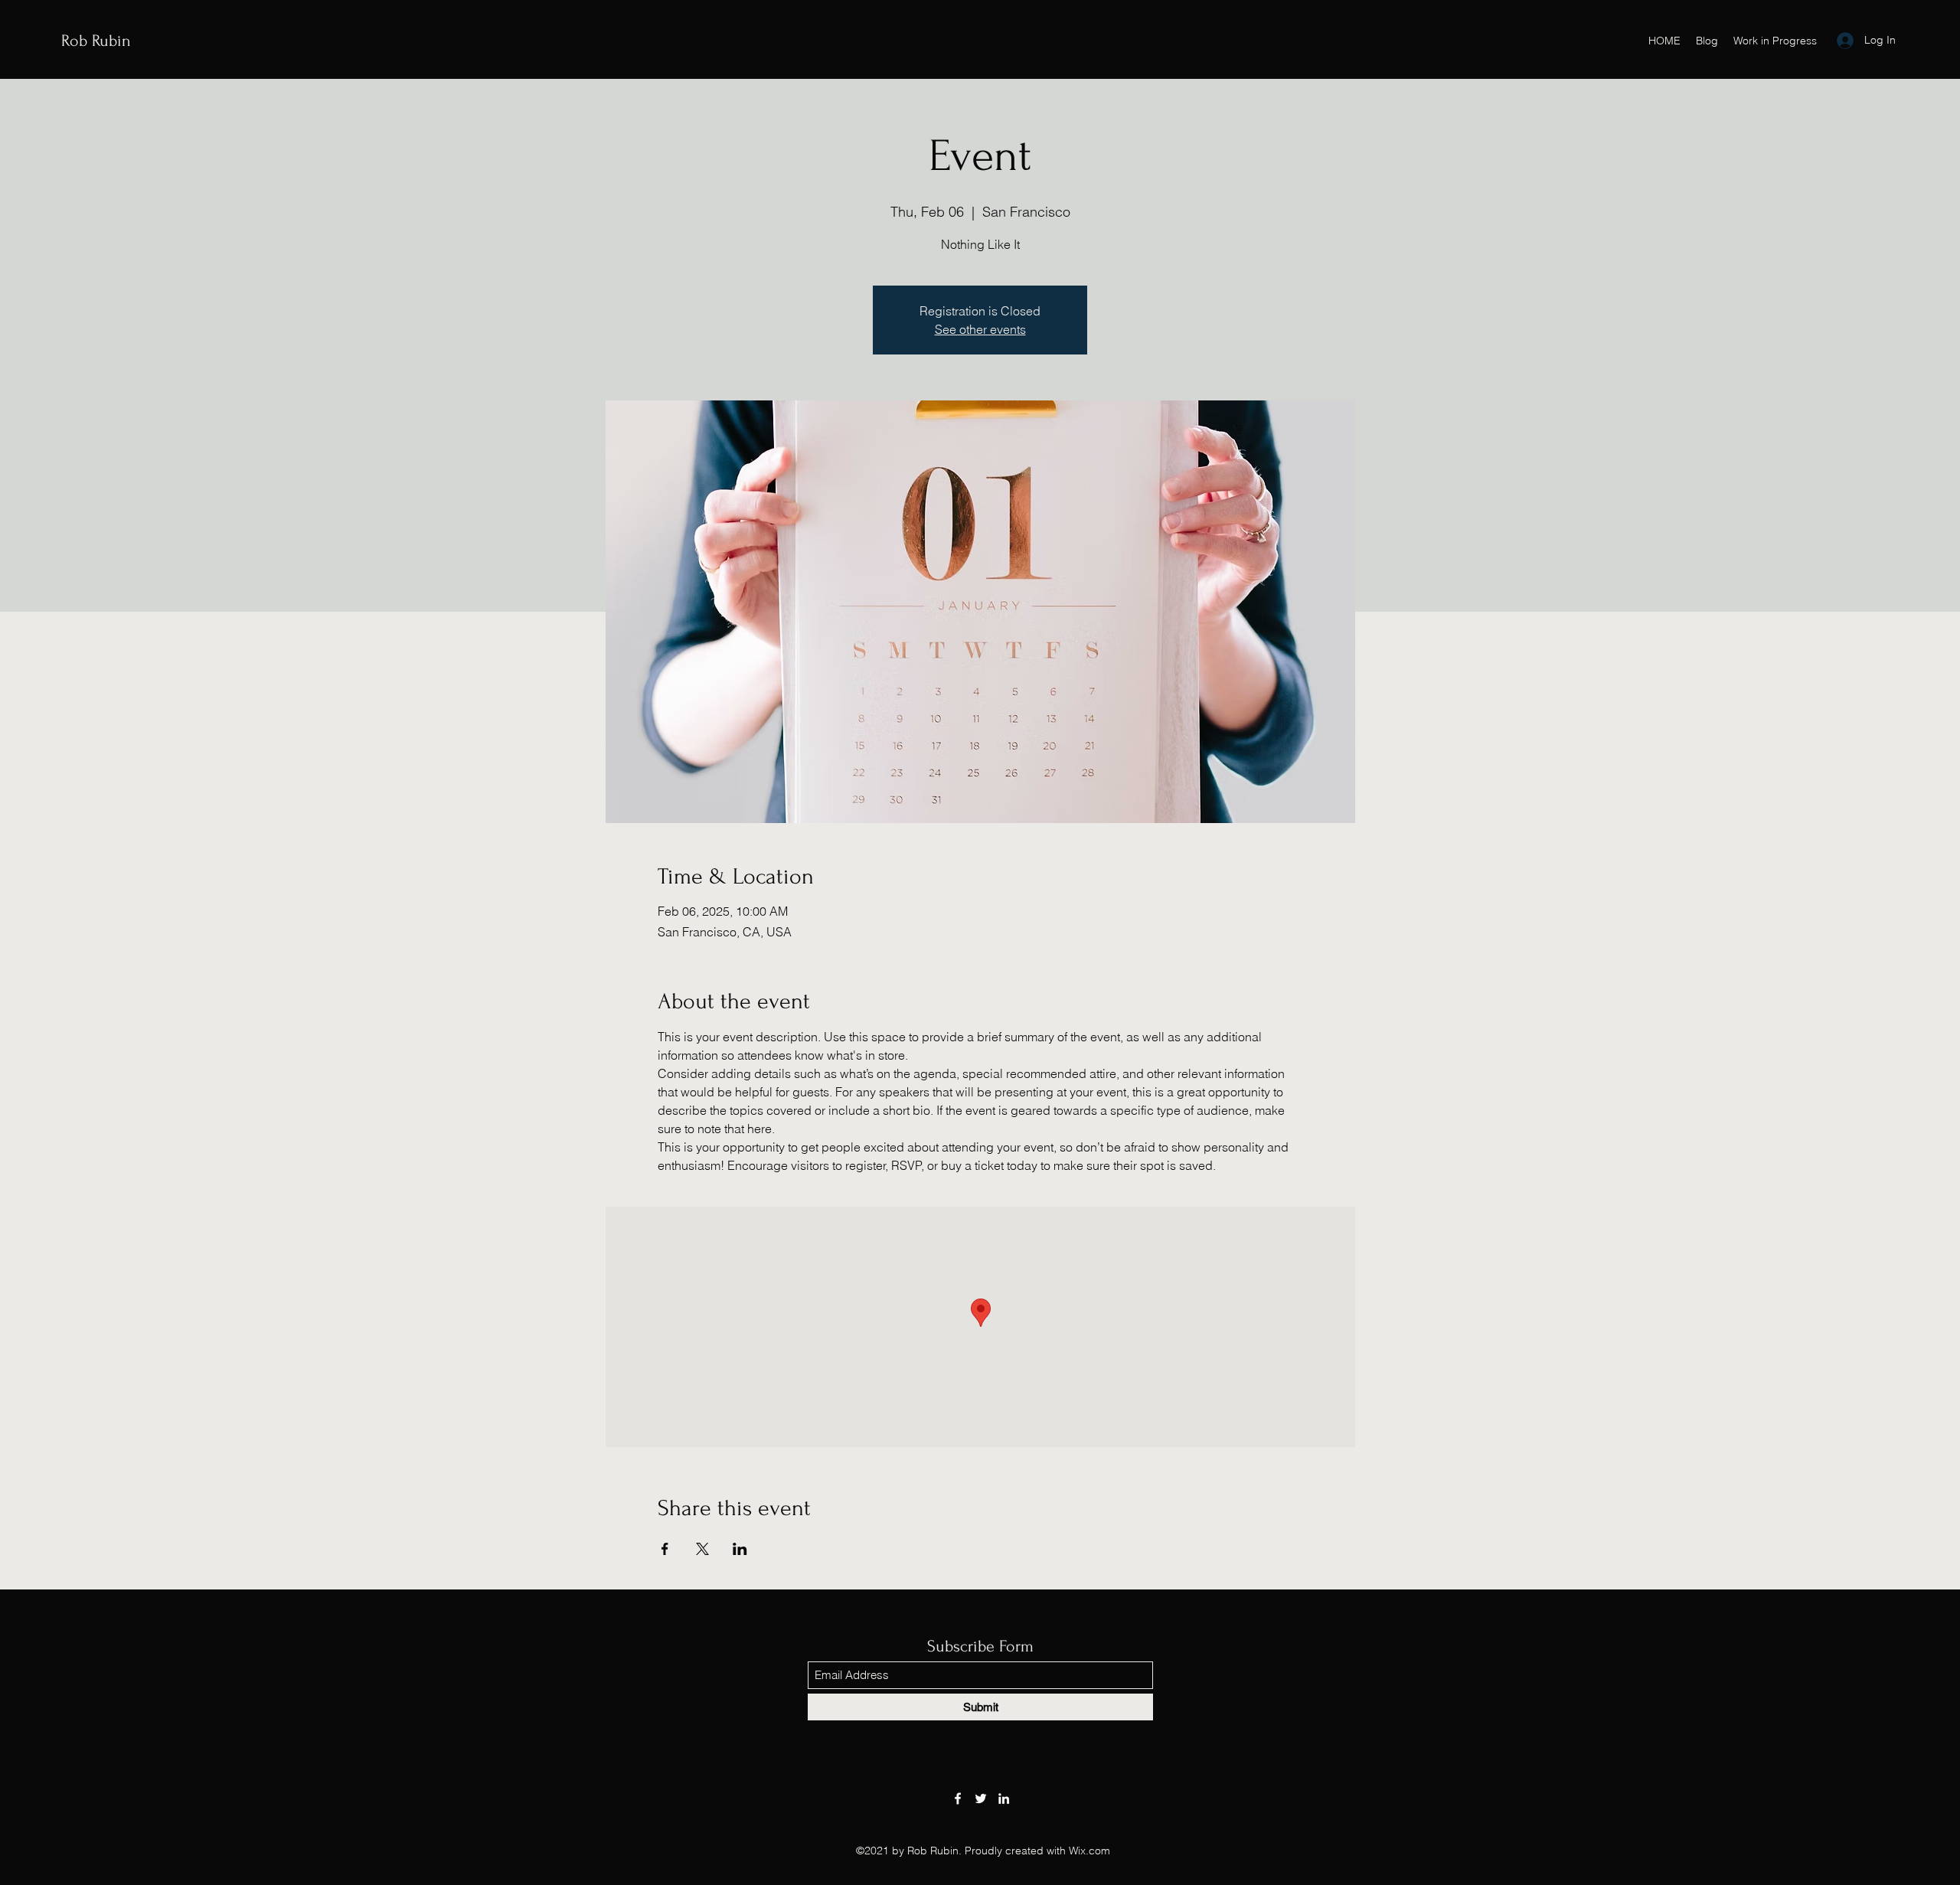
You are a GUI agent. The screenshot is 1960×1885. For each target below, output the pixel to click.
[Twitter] (981, 1798)
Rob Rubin (96, 41)
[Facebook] (958, 1798)
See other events (980, 329)
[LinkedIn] (1004, 1798)
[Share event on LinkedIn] (740, 1549)
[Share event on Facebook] (665, 1549)
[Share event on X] (702, 1549)
